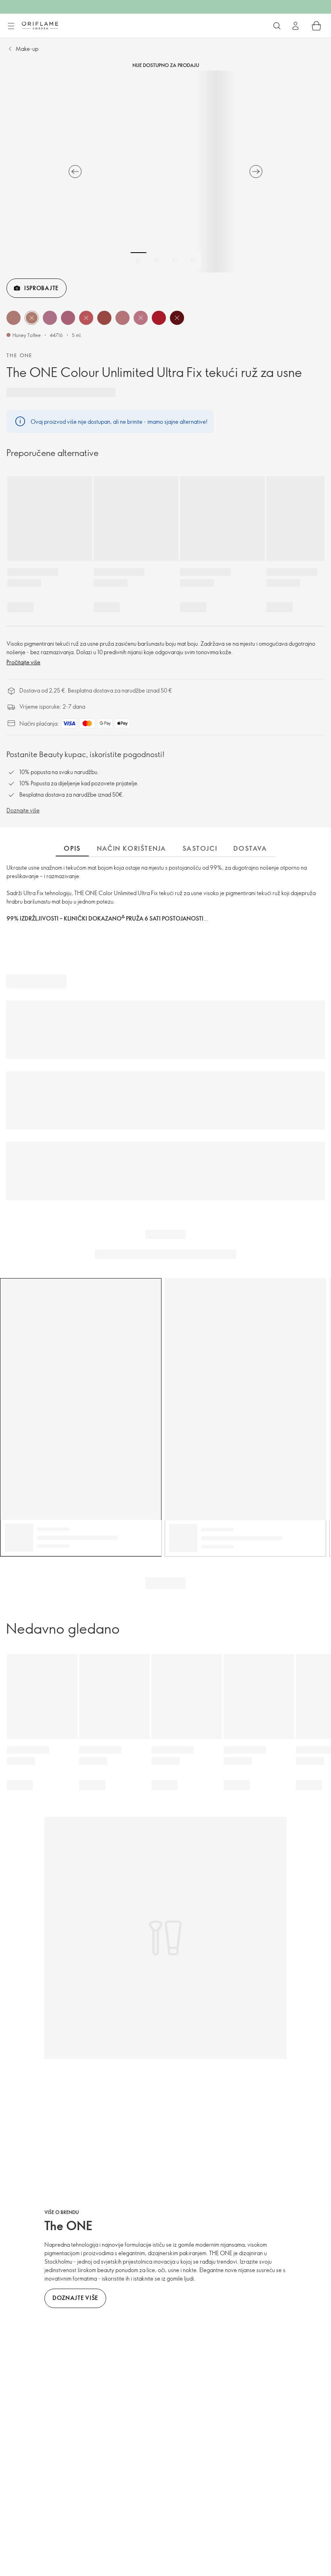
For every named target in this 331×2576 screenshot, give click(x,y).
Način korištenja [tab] (132, 848)
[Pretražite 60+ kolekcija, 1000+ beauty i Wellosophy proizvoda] (277, 26)
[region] (165, 172)
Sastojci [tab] (200, 848)
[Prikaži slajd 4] (193, 260)
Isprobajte (41, 288)
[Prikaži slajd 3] (175, 260)
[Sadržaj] (11, 26)
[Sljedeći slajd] (256, 172)
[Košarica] (316, 26)
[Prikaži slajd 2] (157, 260)
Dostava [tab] (250, 848)
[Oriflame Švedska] (40, 25)
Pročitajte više (23, 662)
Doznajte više (23, 810)
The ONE (20, 355)
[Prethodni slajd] (75, 172)
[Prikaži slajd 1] (138, 260)
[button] (14, 318)
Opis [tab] (72, 848)
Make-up (27, 49)
